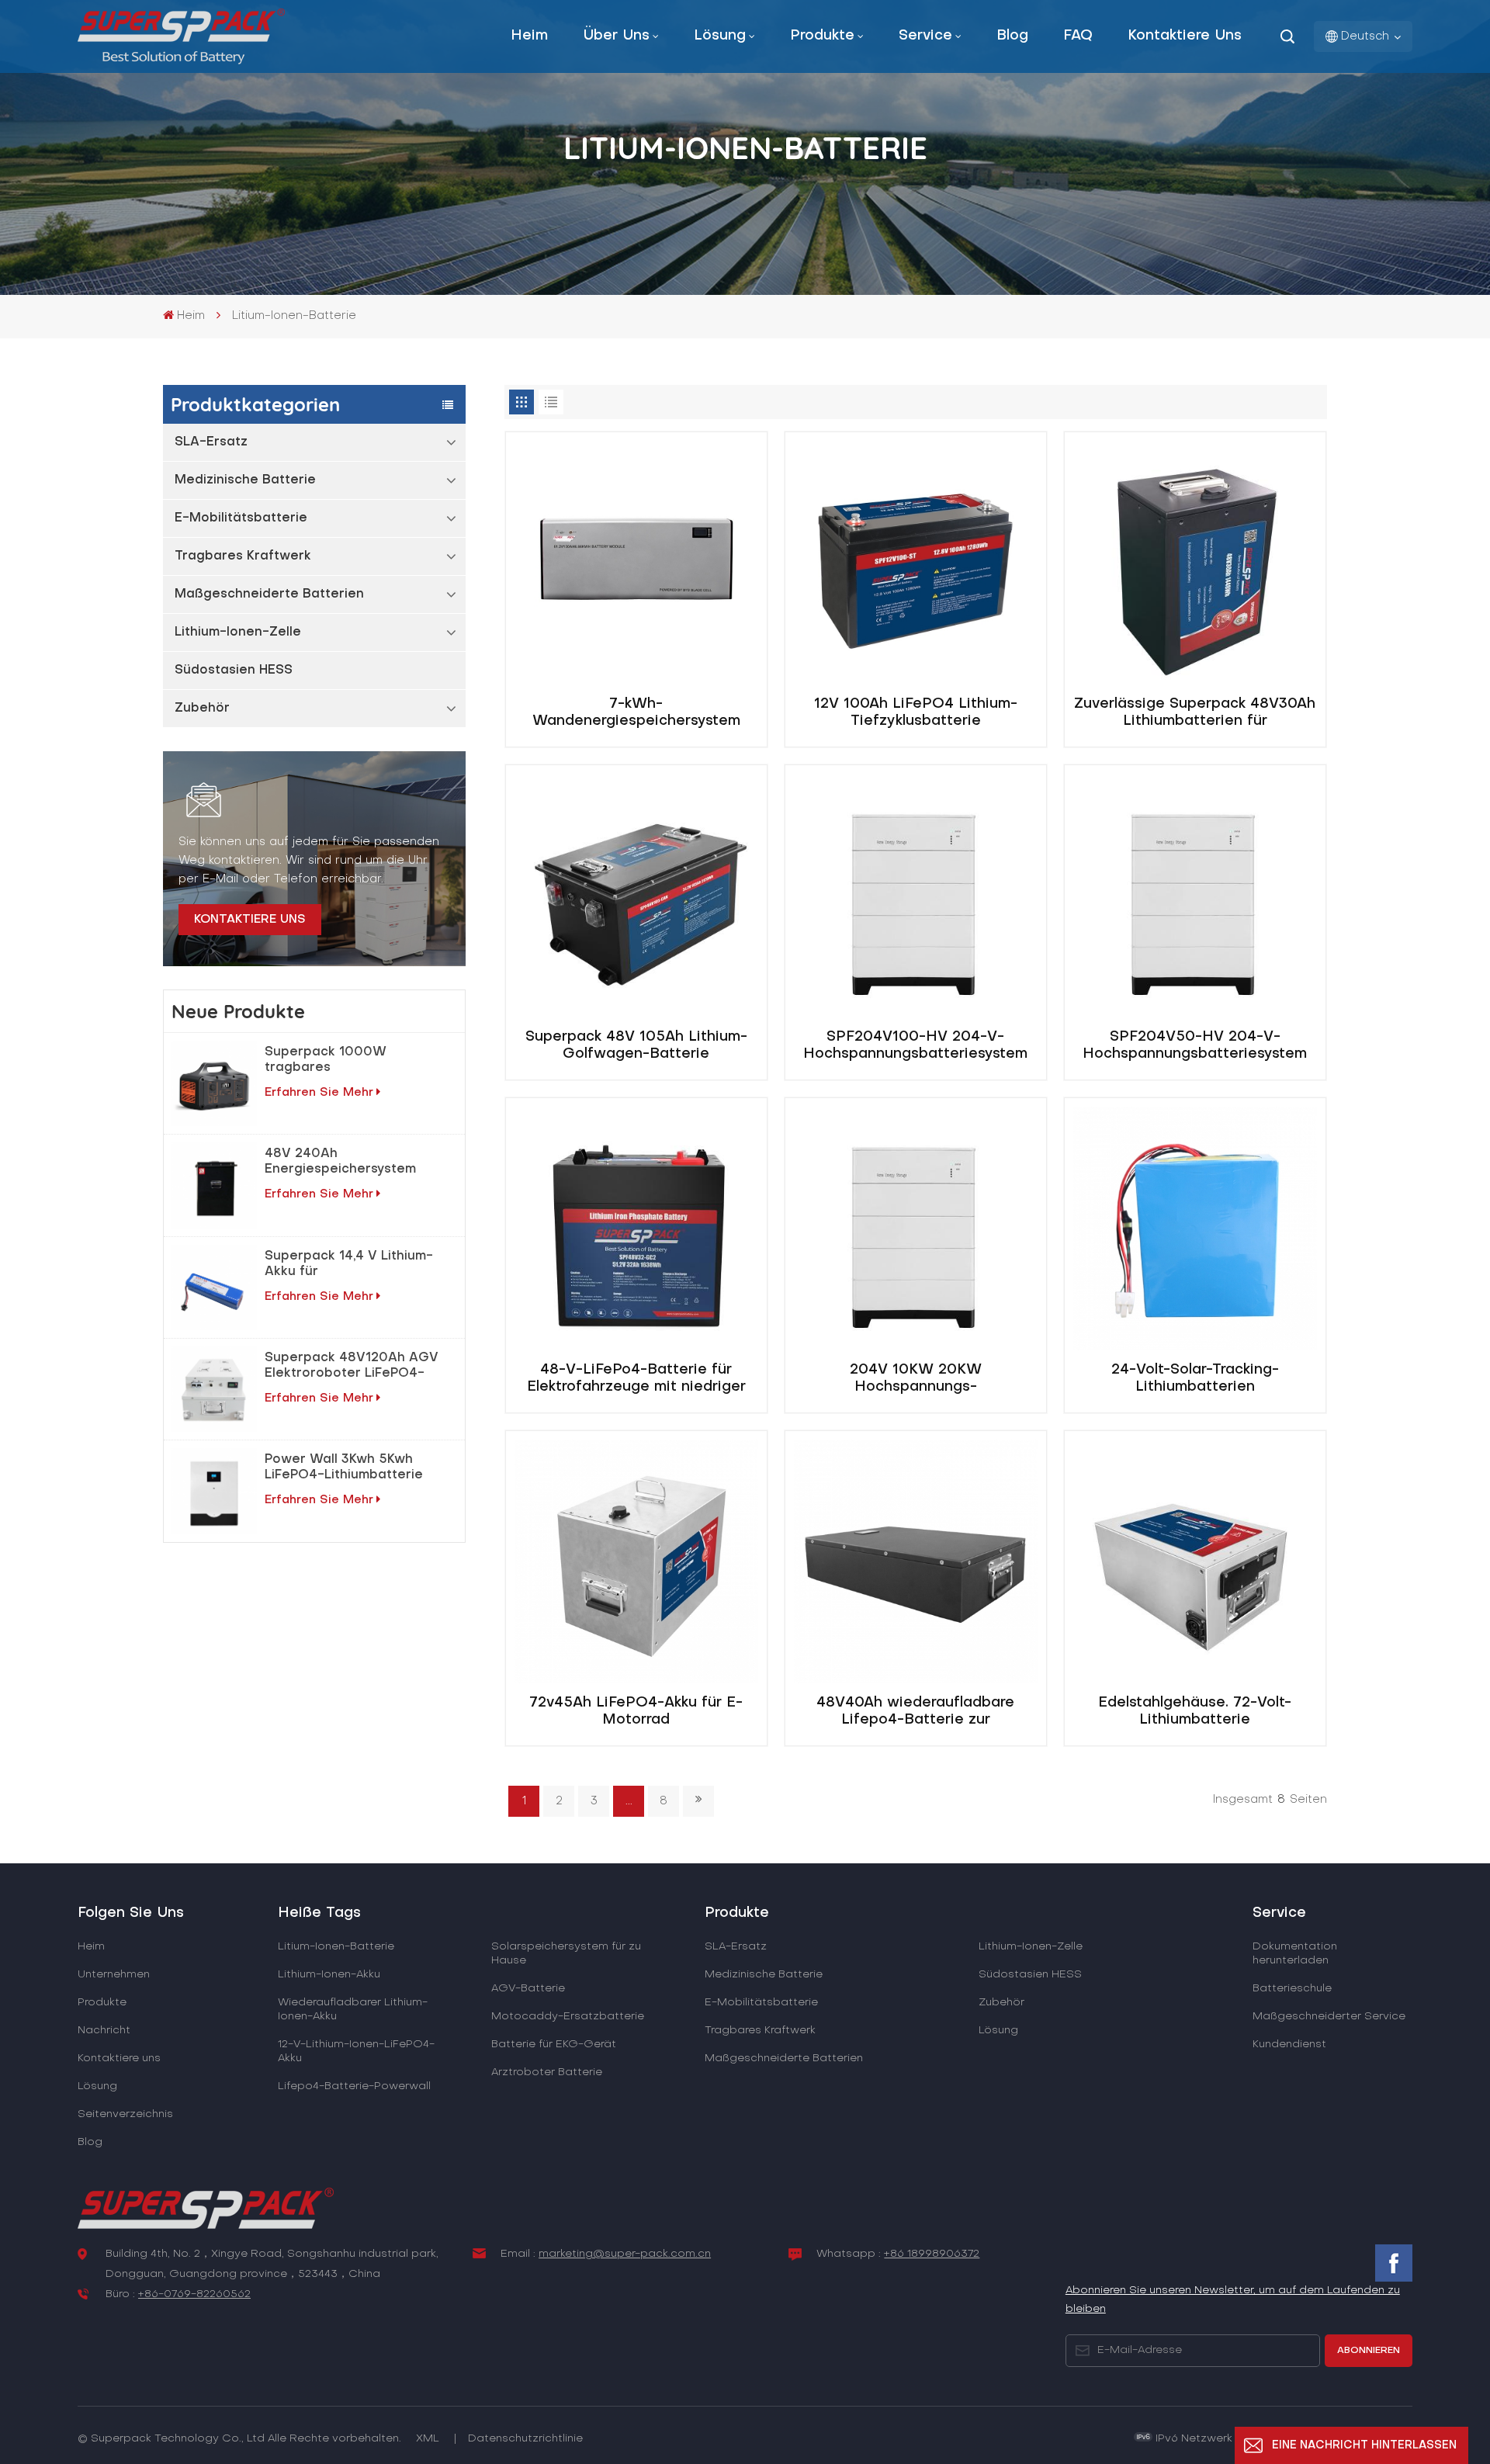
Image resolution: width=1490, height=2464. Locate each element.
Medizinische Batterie (245, 480)
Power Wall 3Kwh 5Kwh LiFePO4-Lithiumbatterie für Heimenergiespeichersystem (356, 1468)
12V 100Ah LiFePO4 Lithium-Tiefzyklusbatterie (916, 713)
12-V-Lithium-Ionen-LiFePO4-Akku (356, 2052)
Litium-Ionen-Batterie (336, 1947)
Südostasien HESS (234, 671)
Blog (1012, 36)
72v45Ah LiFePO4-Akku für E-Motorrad (636, 1712)
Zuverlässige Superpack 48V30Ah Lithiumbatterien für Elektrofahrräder (1195, 714)
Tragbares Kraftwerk (243, 556)
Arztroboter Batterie (547, 2072)
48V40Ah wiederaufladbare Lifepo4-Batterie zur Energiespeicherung (915, 1713)
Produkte (822, 36)
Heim (529, 36)
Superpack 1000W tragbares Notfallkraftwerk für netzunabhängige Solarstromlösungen (330, 1061)
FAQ (1078, 36)
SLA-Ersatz (211, 442)
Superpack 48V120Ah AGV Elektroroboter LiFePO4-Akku (352, 1367)
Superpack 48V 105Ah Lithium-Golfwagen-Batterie (636, 1046)
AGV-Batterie (528, 1989)
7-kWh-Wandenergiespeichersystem (636, 713)
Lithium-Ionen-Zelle (238, 632)
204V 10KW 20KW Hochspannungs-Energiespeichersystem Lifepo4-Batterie (915, 1380)
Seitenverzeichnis (125, 2114)
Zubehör (202, 709)
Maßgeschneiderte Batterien (269, 594)
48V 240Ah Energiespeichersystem (340, 1162)
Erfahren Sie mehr (319, 1093)
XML (428, 2439)
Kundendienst (1289, 2045)
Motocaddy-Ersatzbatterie (568, 2017)
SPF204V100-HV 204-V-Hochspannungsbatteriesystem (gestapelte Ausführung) (915, 1047)
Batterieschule (1292, 1989)
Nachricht (104, 2031)
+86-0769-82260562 (194, 2294)
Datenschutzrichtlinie (525, 2439)
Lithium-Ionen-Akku (329, 1975)
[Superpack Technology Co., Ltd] (181, 61)
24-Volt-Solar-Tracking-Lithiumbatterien (1195, 1379)
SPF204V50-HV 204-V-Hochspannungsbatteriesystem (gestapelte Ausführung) (1195, 1047)
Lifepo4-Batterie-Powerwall (354, 2086)
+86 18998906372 (932, 2254)
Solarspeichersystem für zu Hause (566, 1954)
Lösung (720, 36)
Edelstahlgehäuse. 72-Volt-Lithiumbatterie (1195, 1712)
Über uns (616, 36)
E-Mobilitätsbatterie (241, 518)
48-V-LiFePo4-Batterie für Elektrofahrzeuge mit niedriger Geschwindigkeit (636, 1380)
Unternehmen (114, 1975)
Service (925, 36)
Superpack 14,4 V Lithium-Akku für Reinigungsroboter (349, 1265)
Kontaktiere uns (1185, 36)
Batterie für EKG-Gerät (554, 2045)
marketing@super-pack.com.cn (625, 2254)
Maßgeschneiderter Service (1329, 2017)
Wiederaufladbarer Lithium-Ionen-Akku (353, 2010)
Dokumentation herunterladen (1295, 1954)
